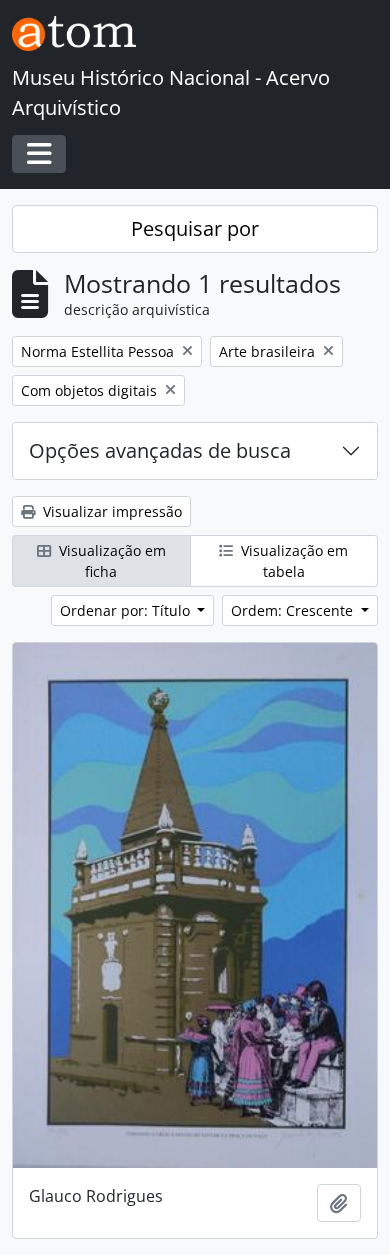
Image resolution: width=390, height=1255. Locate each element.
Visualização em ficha (110, 561)
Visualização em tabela (292, 561)
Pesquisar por (195, 228)
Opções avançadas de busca (160, 450)
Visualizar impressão (110, 511)
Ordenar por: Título (127, 610)
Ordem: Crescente (294, 610)
